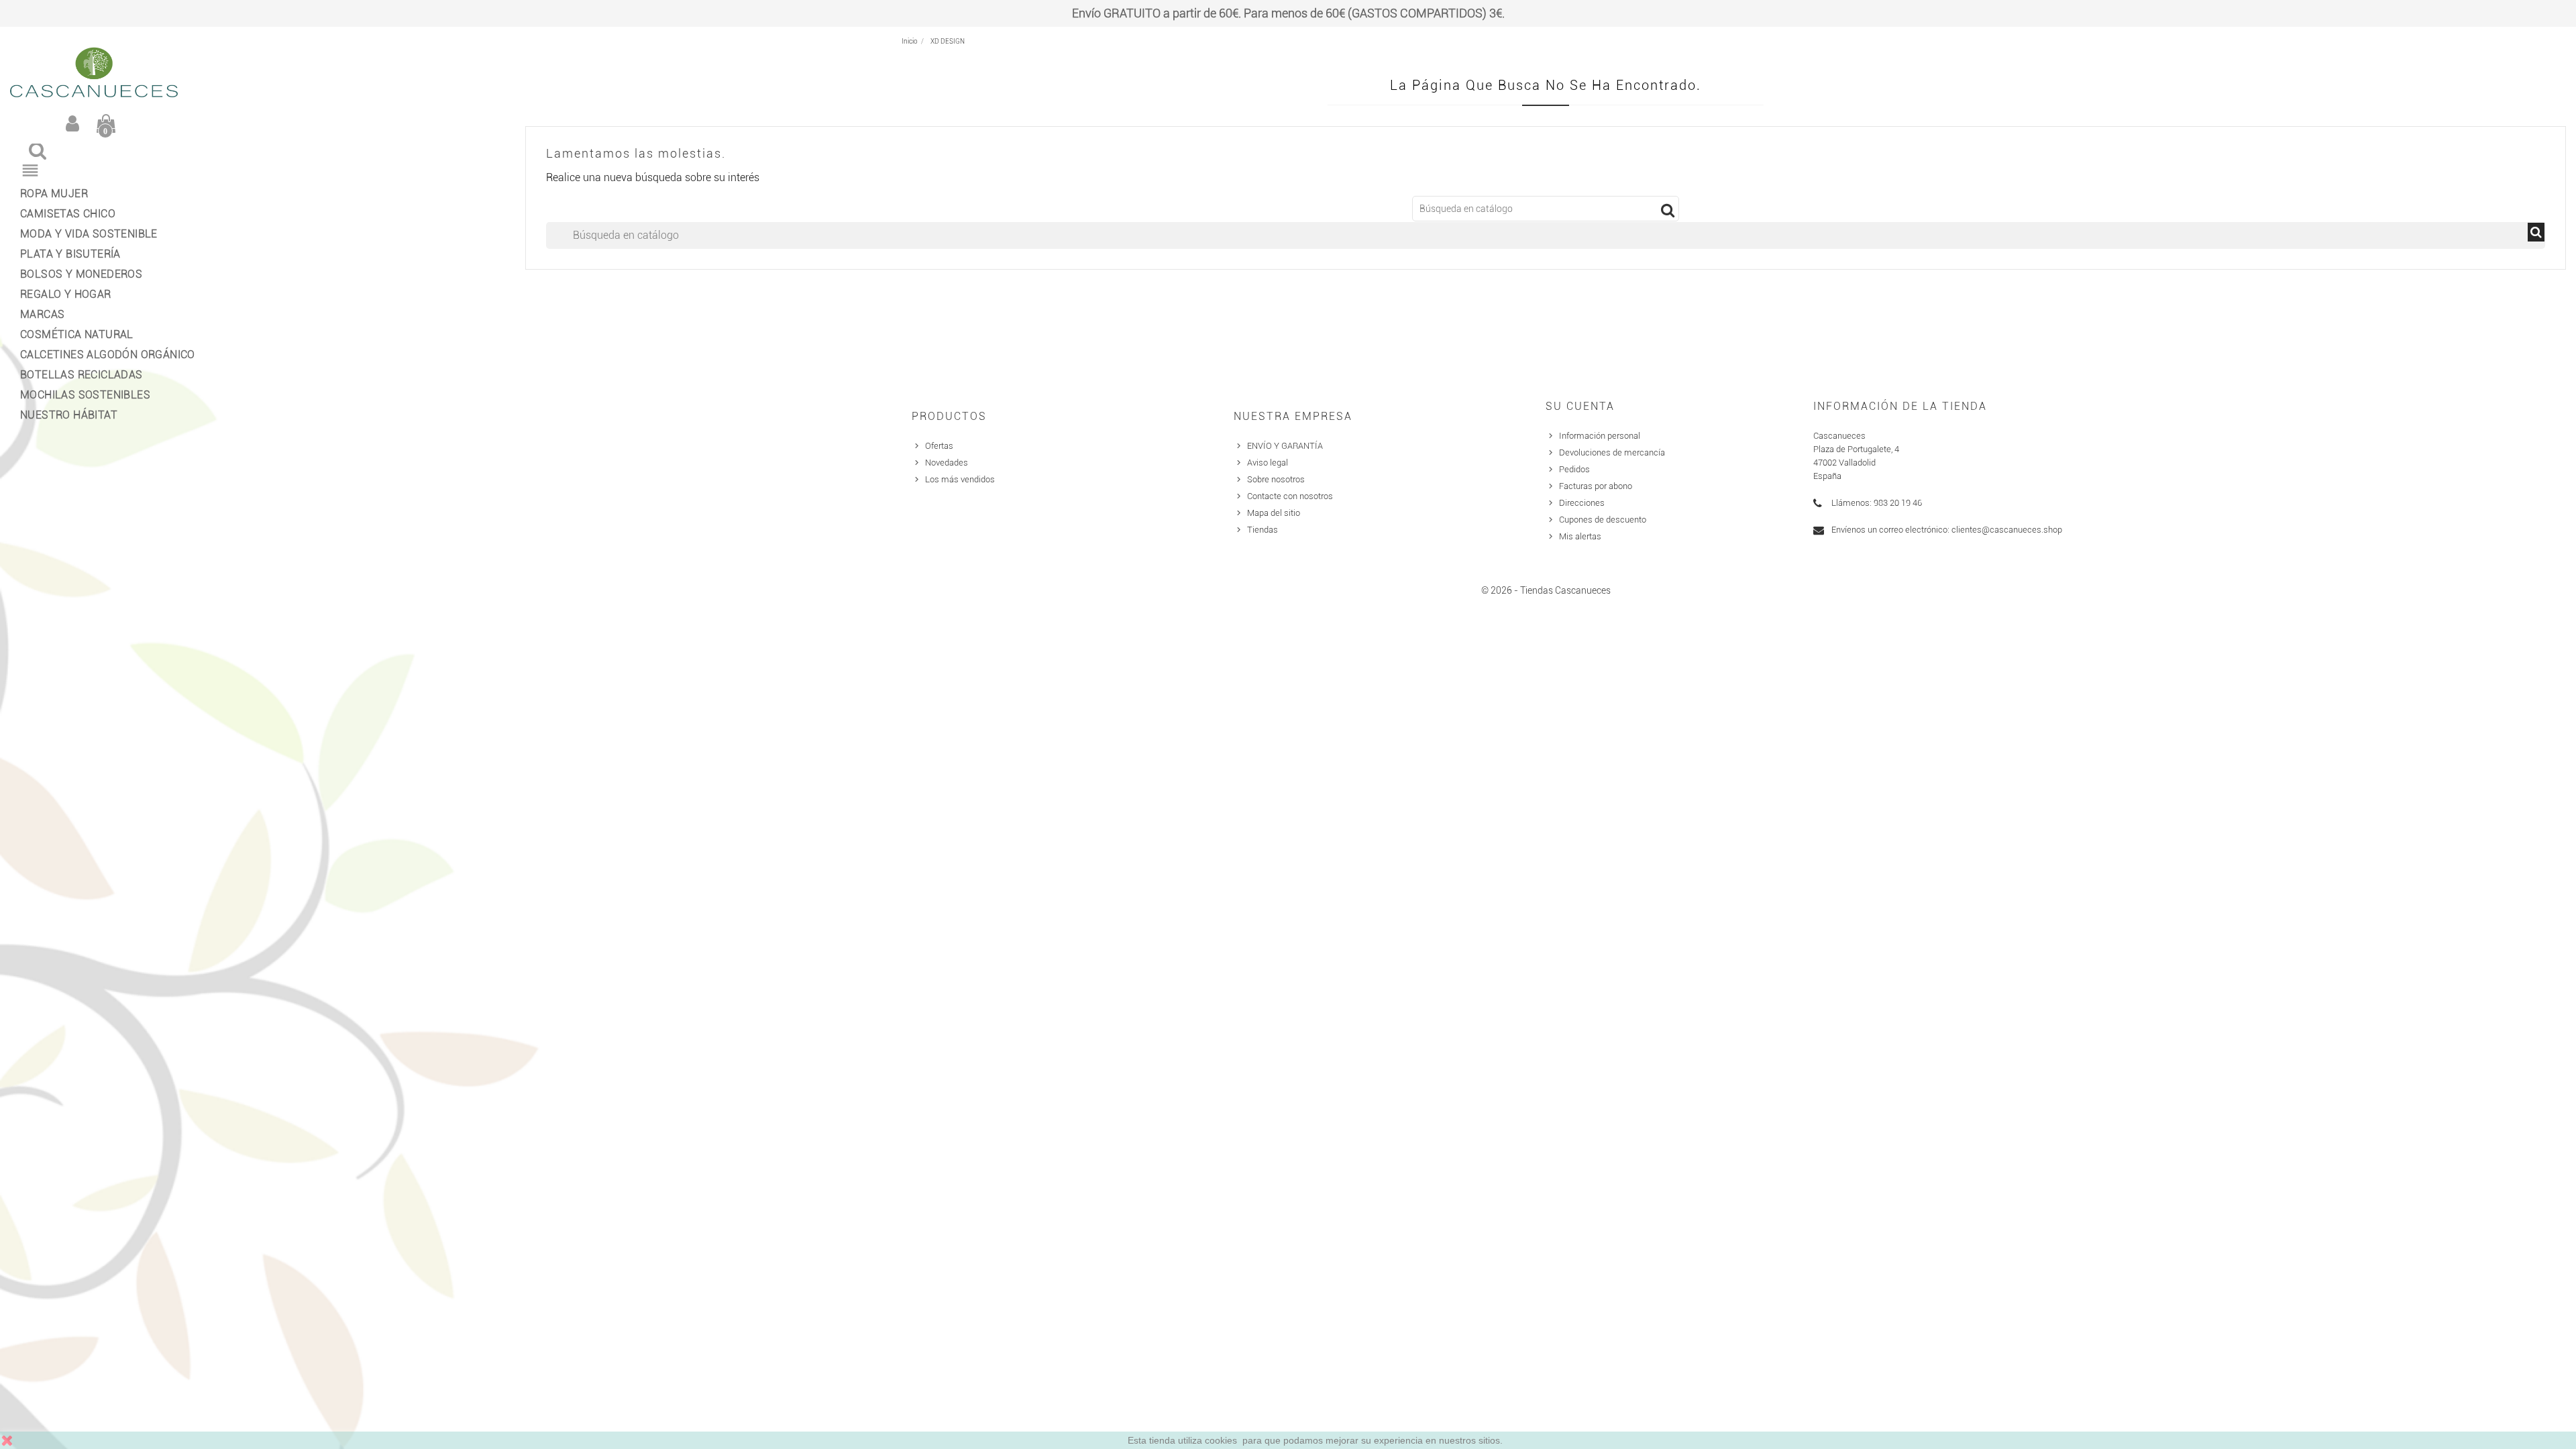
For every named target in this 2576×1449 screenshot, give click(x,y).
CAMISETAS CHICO (68, 214)
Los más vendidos (960, 479)
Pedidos (1574, 469)
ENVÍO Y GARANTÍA (1285, 446)
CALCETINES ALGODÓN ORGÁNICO (104, 355)
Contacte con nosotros (1290, 496)
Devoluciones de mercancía (1612, 452)
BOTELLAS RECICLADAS (82, 375)
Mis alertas (1580, 536)
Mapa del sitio (1274, 513)
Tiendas (1263, 530)
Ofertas (939, 446)
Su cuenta (1580, 406)
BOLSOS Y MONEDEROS (81, 274)
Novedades (947, 463)
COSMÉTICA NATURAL (77, 334)
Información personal (1600, 436)
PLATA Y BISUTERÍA (70, 254)
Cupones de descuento (1603, 520)
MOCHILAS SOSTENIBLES (85, 395)
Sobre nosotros (1276, 479)
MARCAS (42, 314)
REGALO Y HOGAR (66, 294)
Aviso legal (1268, 463)
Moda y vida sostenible (89, 234)
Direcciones (1582, 503)
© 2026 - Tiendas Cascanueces (1546, 590)
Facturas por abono (1596, 486)
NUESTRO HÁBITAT (69, 415)
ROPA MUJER (54, 194)
